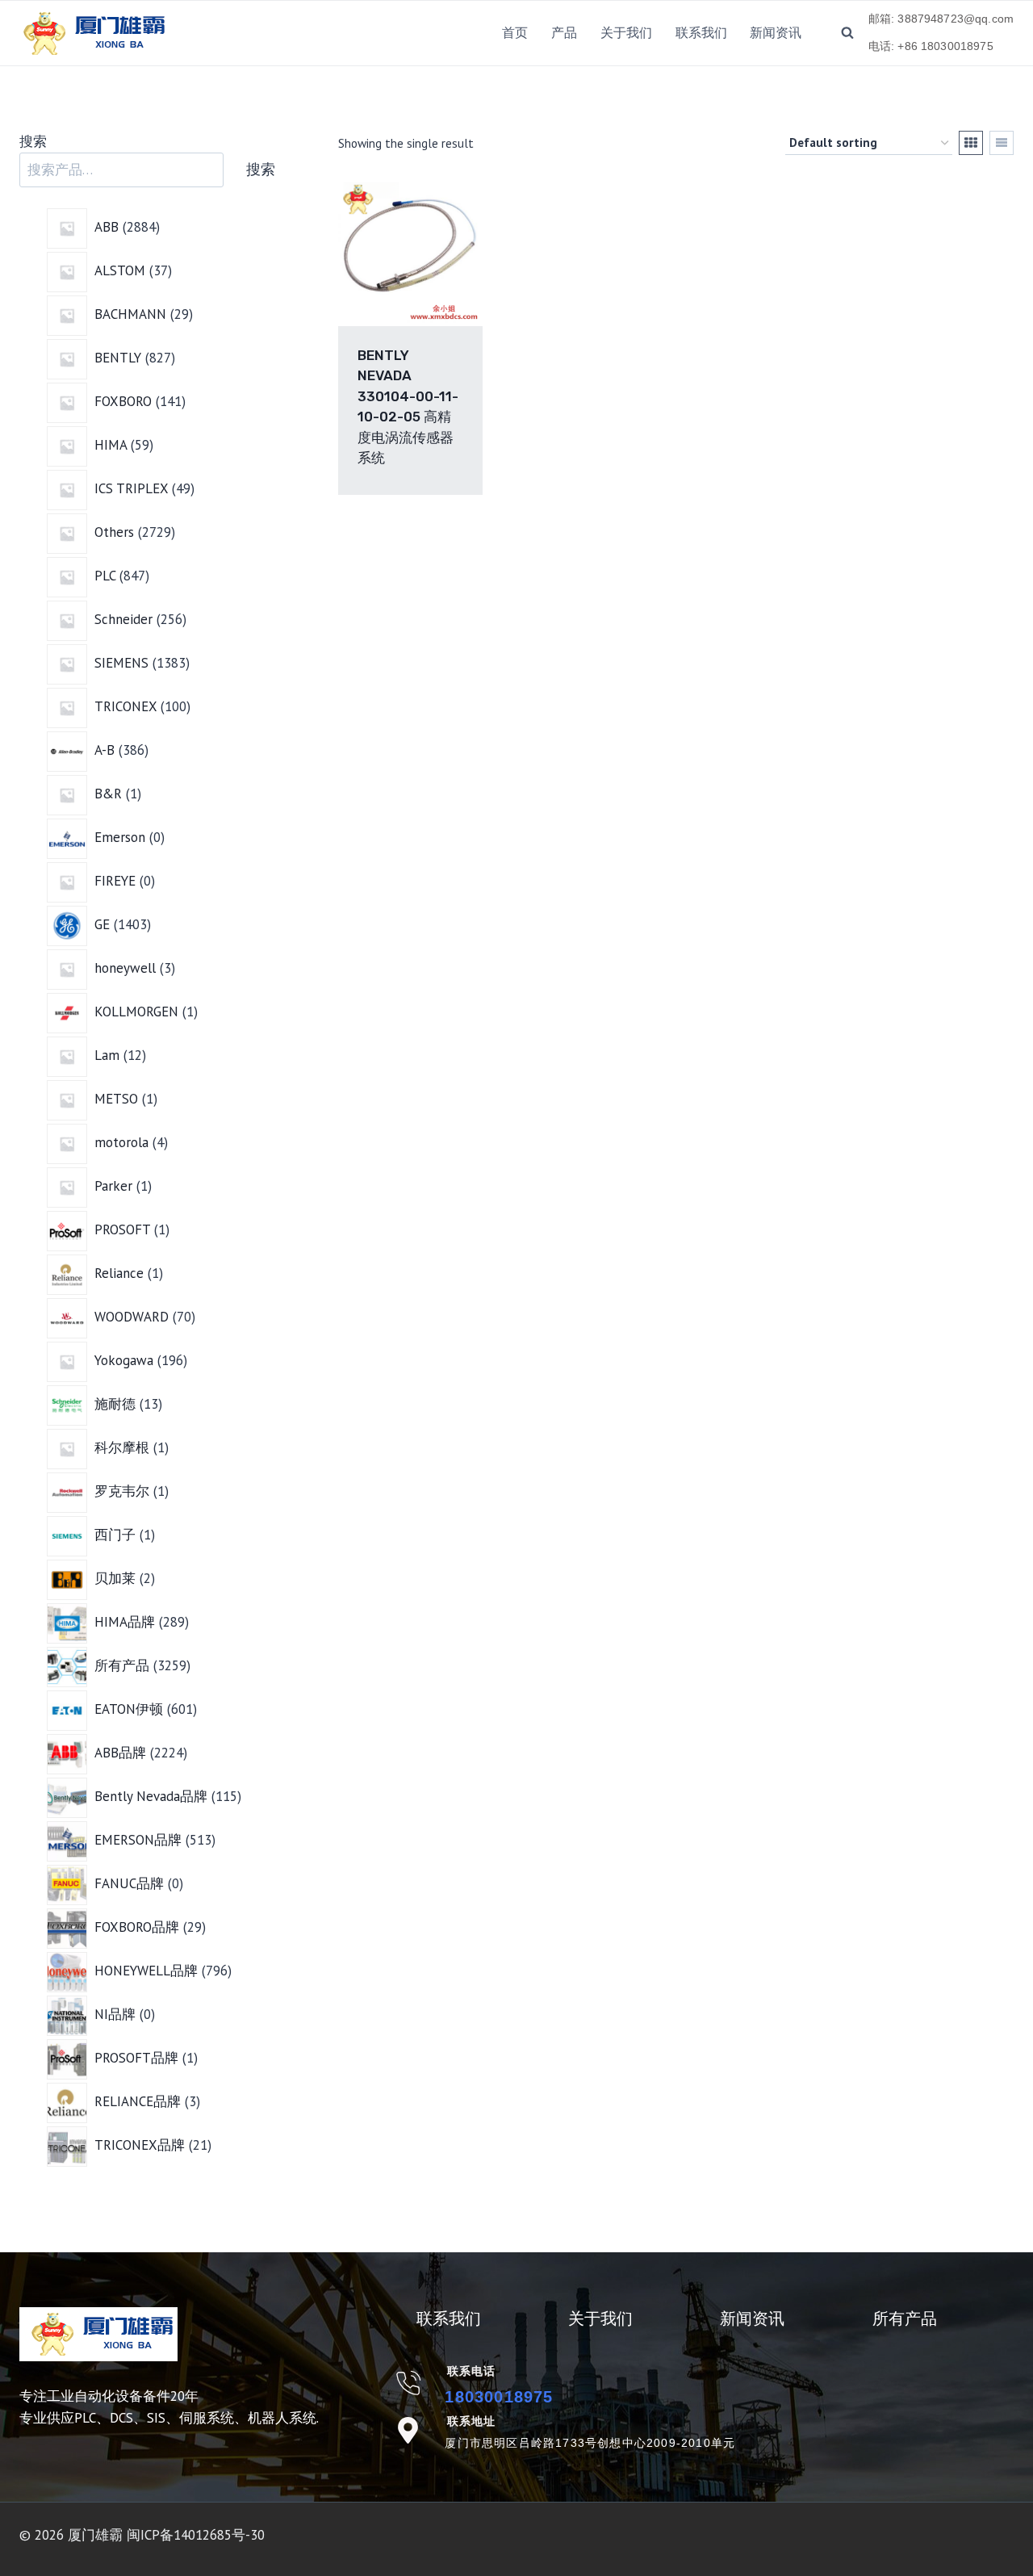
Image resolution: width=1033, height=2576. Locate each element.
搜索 (33, 141)
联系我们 (701, 33)
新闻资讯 (776, 33)
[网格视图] (971, 143)
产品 (564, 33)
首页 (515, 33)
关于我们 (626, 33)
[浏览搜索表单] (847, 33)
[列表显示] (1002, 143)
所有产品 (905, 2318)
